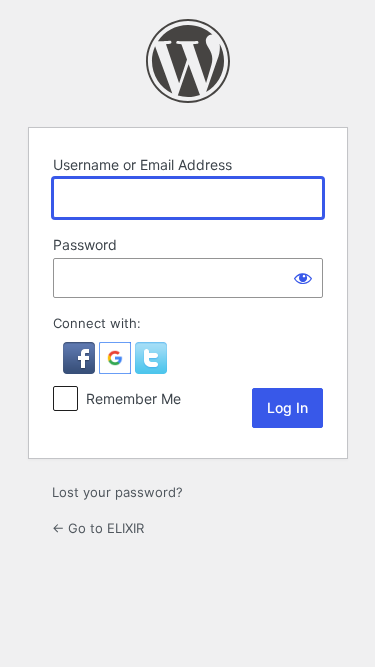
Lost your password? (117, 492)
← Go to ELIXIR (98, 528)
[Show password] (303, 278)
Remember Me (133, 398)
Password (85, 244)
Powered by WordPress (188, 61)
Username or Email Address (142, 164)
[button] (81, 369)
